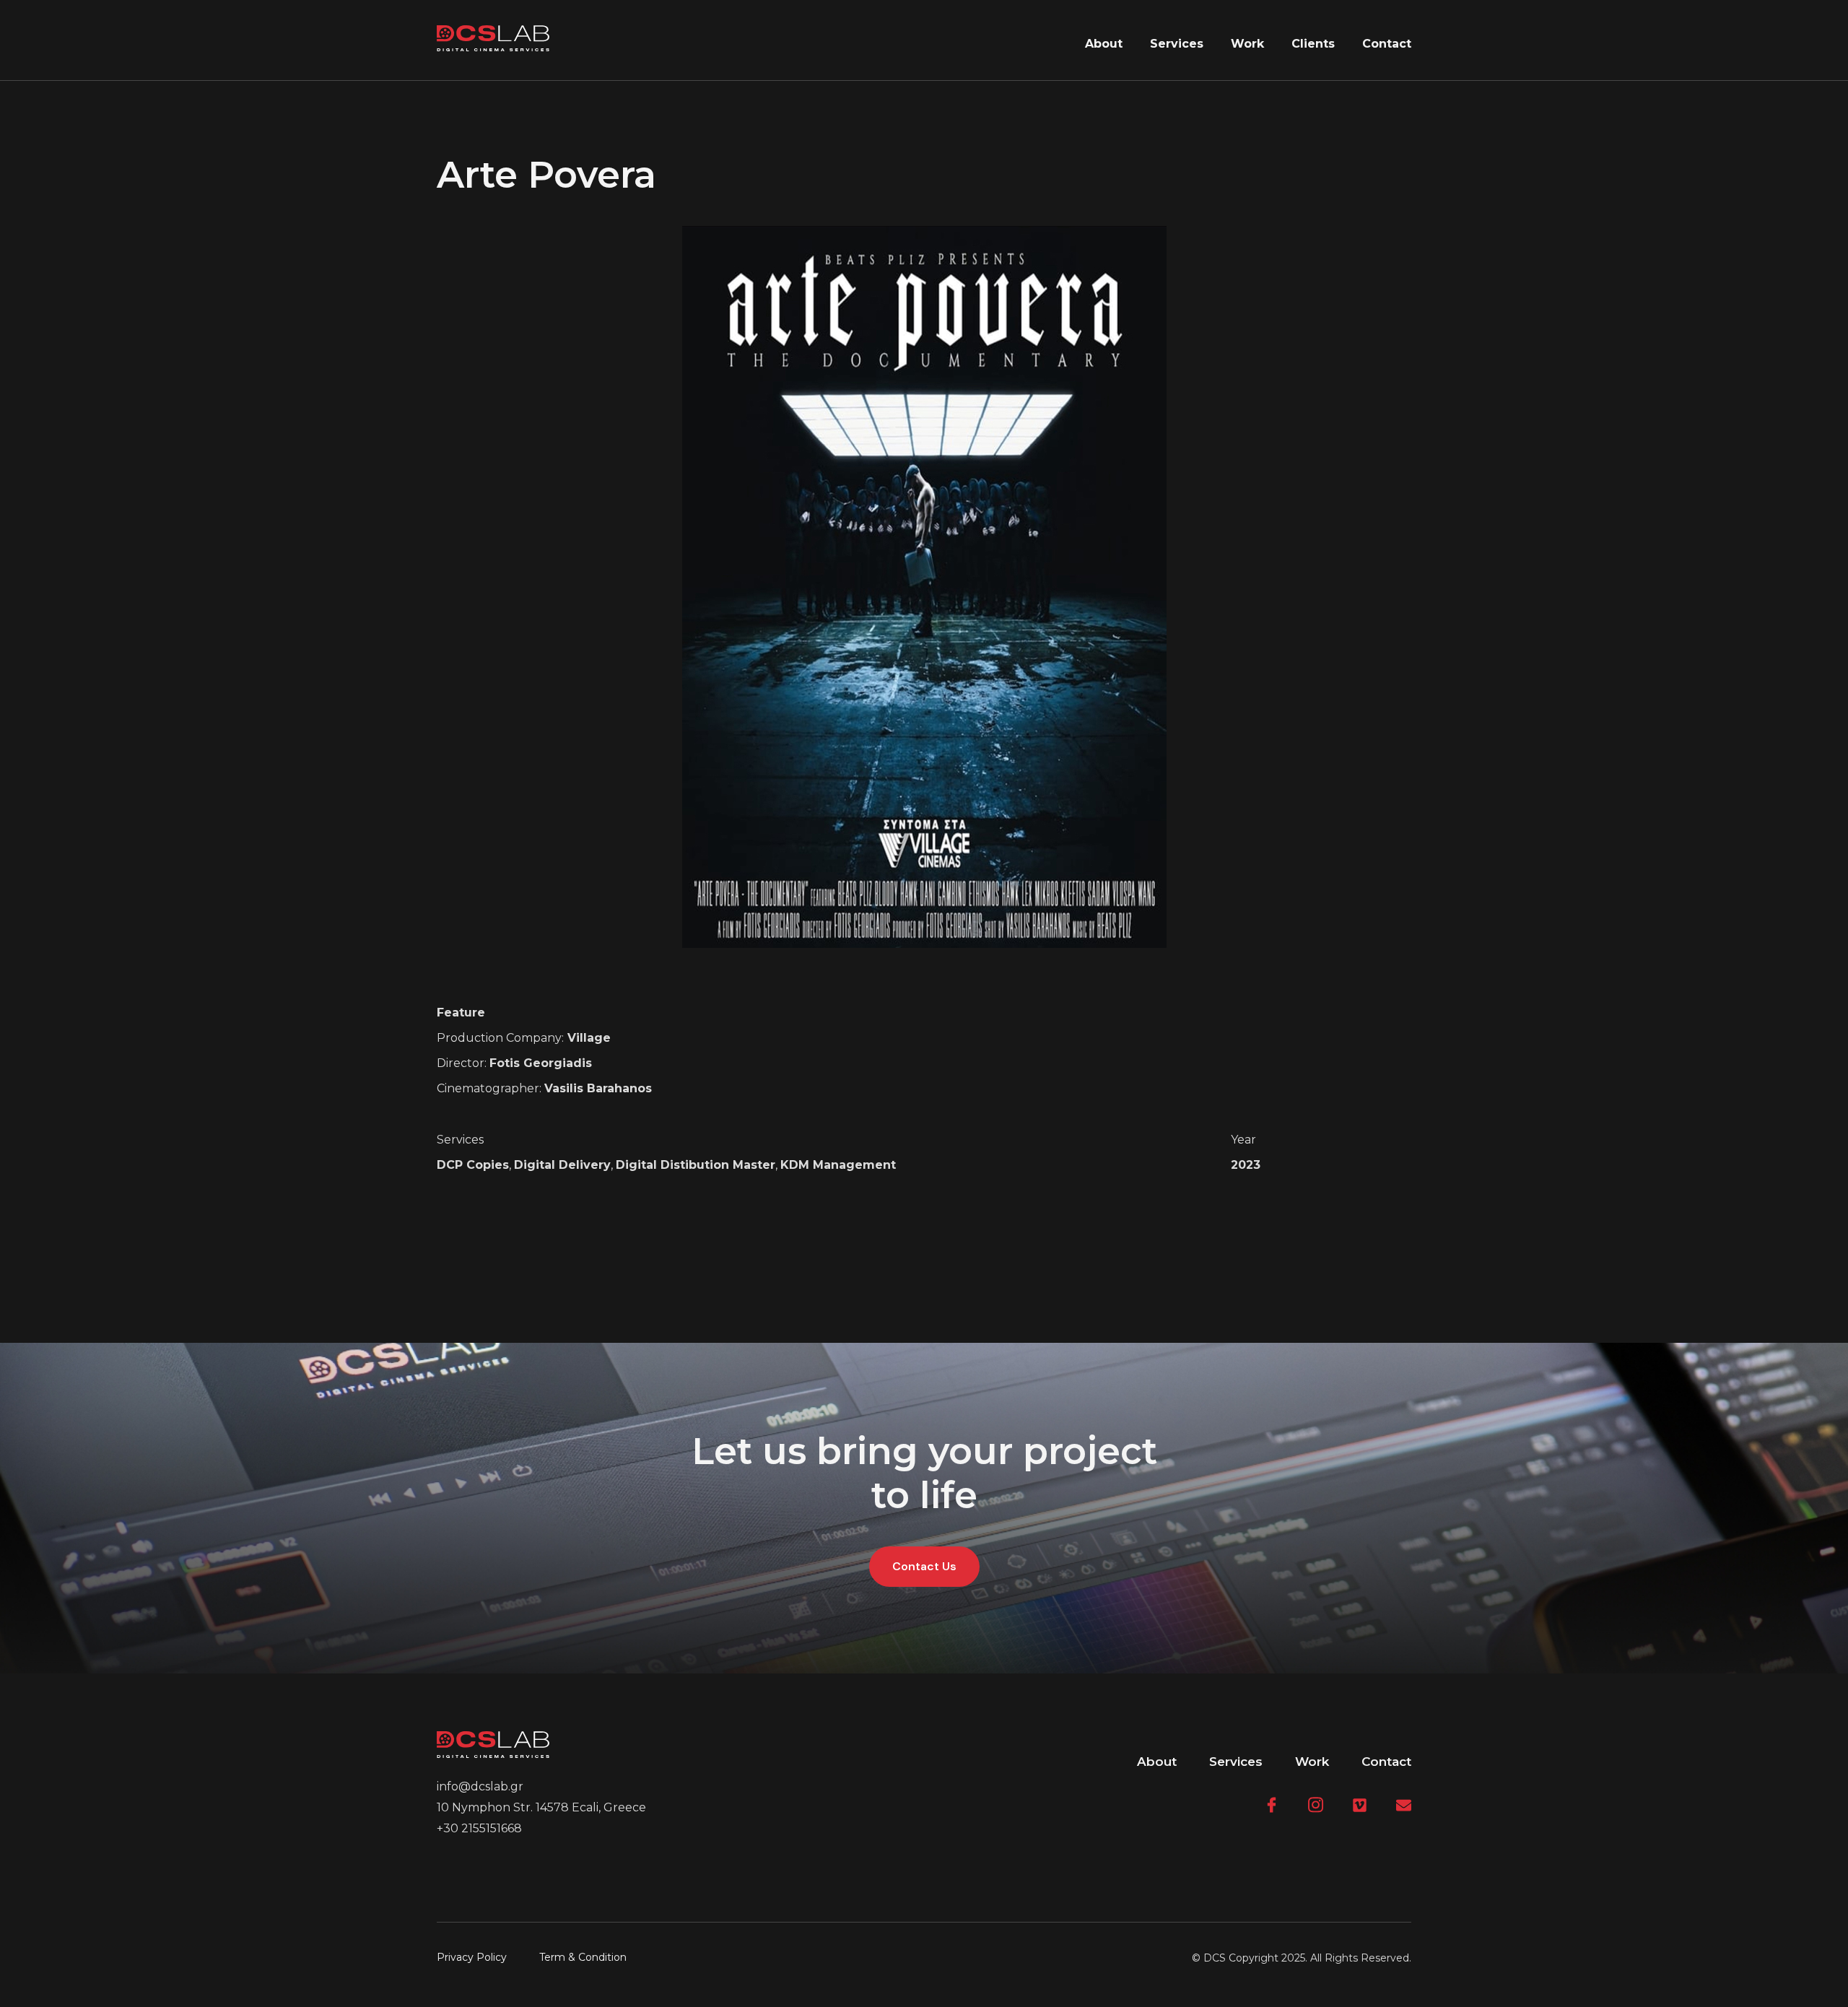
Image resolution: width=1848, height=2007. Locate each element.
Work (1247, 44)
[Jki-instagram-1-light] (1316, 1805)
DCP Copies (473, 1165)
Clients (1313, 44)
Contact (1387, 44)
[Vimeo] (1360, 1805)
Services (1177, 44)
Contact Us (924, 1566)
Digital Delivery (562, 1165)
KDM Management (838, 1165)
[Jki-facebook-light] (1272, 1805)
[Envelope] (1404, 1805)
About (1104, 44)
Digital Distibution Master (696, 1165)
